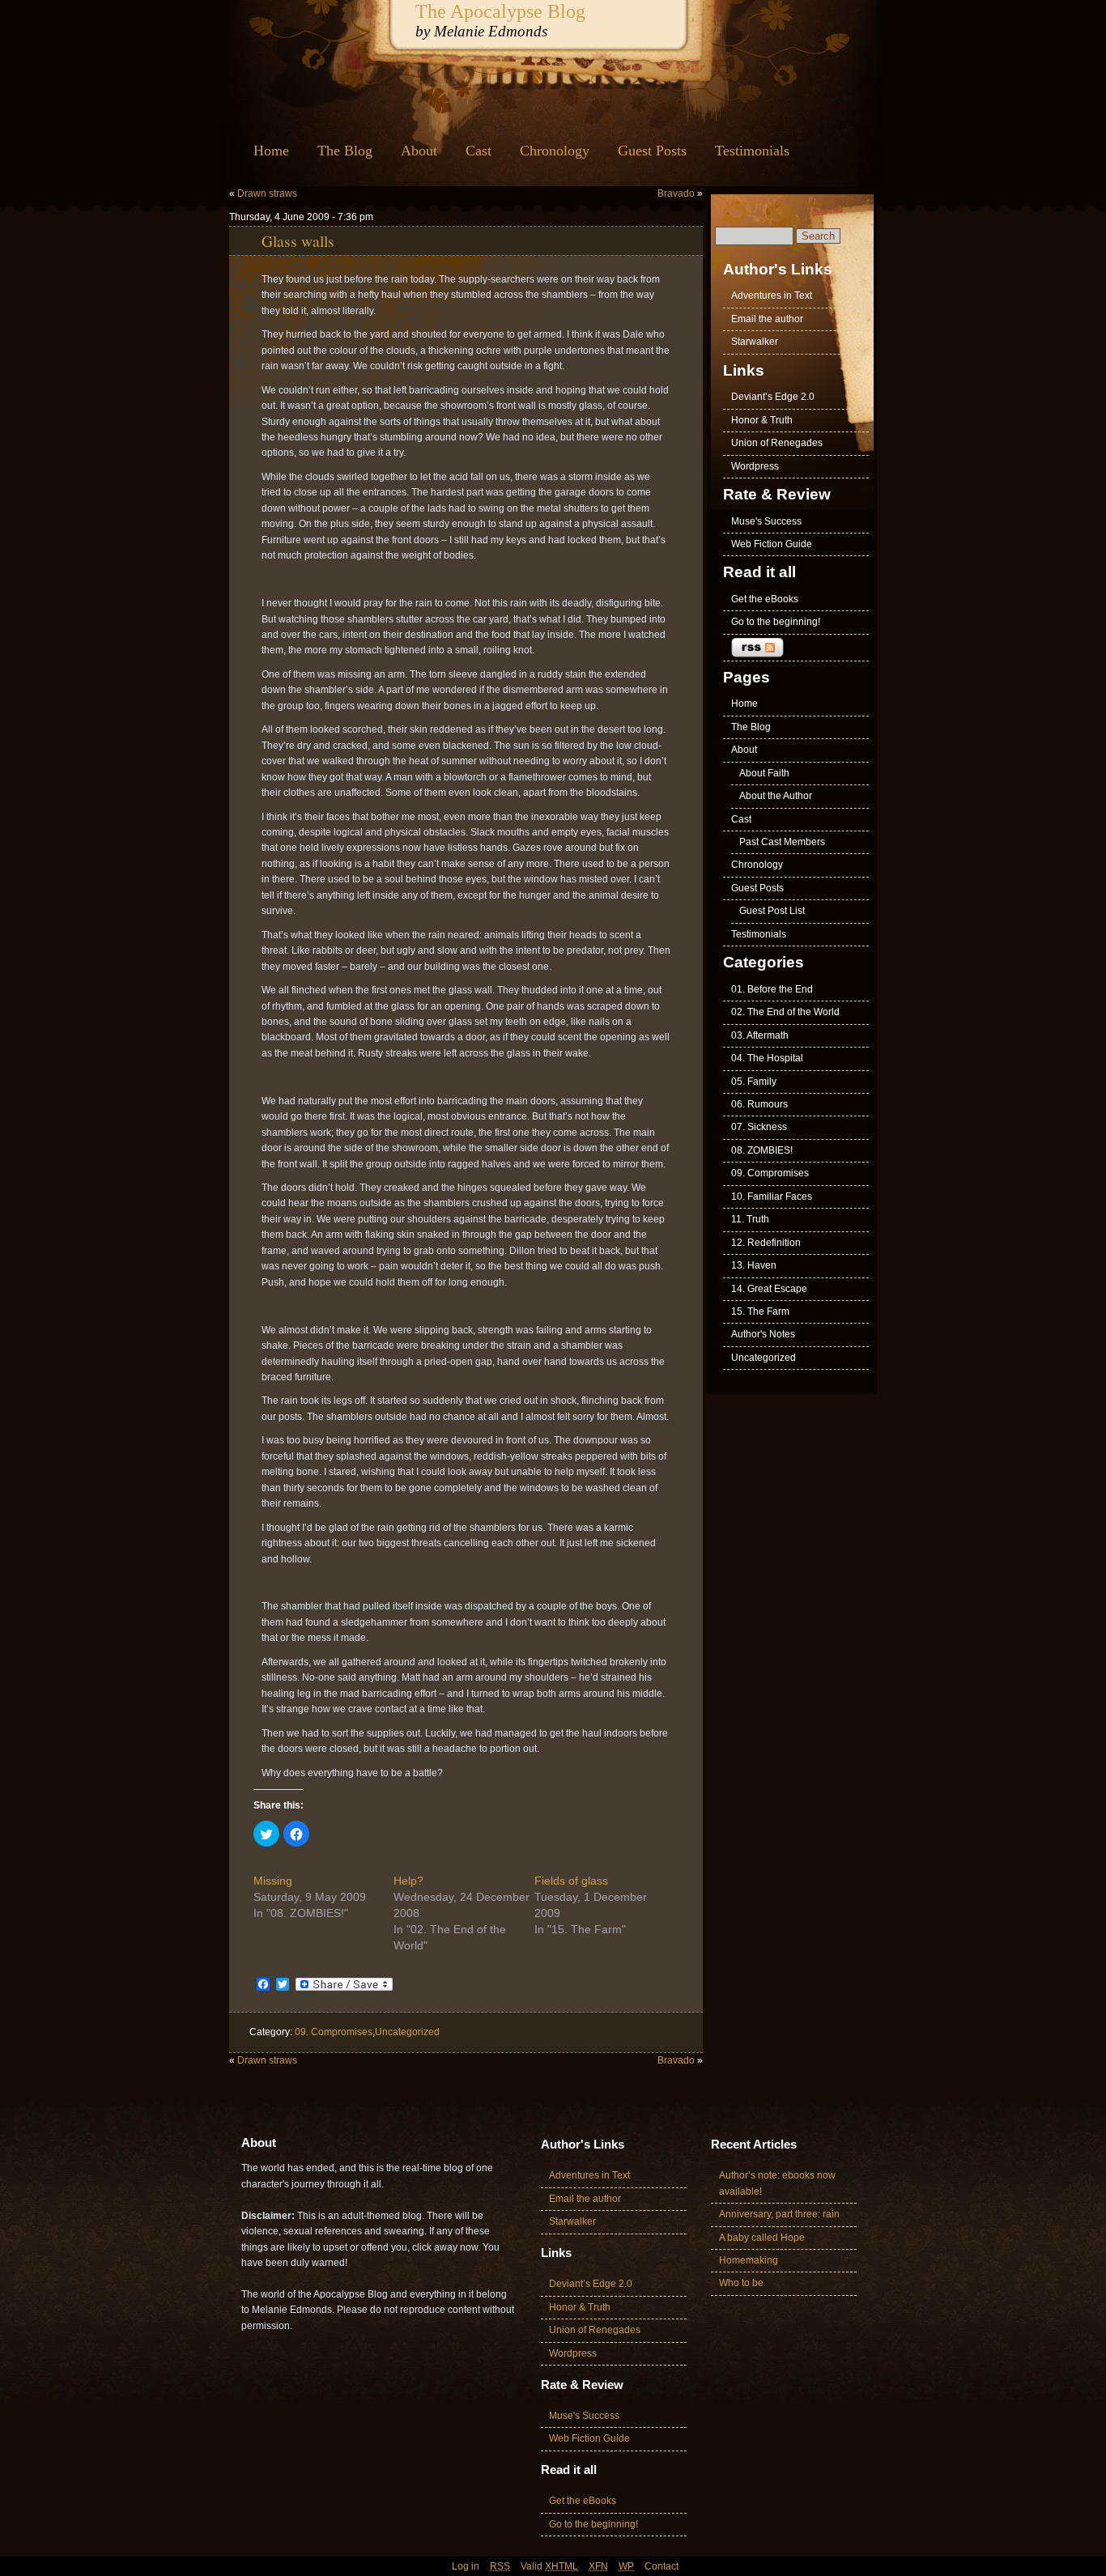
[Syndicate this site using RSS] (796, 648)
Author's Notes (763, 1334)
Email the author (767, 319)
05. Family (754, 1082)
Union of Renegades (777, 443)
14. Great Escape (769, 1289)
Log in (466, 2566)
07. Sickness (759, 1127)
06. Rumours (759, 1104)
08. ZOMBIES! (762, 1150)
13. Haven (754, 1265)
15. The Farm (760, 1311)
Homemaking (749, 2260)
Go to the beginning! (776, 622)
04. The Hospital (767, 1058)
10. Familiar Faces (772, 1197)
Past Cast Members (782, 842)
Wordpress (755, 466)
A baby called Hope (762, 2238)
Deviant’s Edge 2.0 (773, 397)
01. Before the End (772, 989)
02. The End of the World (785, 1012)
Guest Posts (652, 151)
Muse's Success (766, 521)
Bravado (676, 193)
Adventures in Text (772, 295)
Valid (549, 2566)
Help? (408, 1881)
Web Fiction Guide (772, 544)
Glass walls (298, 240)
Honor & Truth (762, 420)
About (419, 151)
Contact (661, 2566)
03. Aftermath (760, 1035)
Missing (273, 1881)
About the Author (776, 796)
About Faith (764, 773)
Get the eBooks (765, 599)
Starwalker (755, 342)
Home (271, 151)
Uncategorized (407, 2032)
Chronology (555, 151)
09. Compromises (334, 2032)
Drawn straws (267, 193)
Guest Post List (772, 911)
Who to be (741, 2283)
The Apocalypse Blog (500, 11)
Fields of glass (571, 1881)
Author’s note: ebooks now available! (777, 2183)
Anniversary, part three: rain (779, 2214)
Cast (479, 151)
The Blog (345, 151)
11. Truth (750, 1219)
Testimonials (752, 151)
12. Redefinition (766, 1243)
